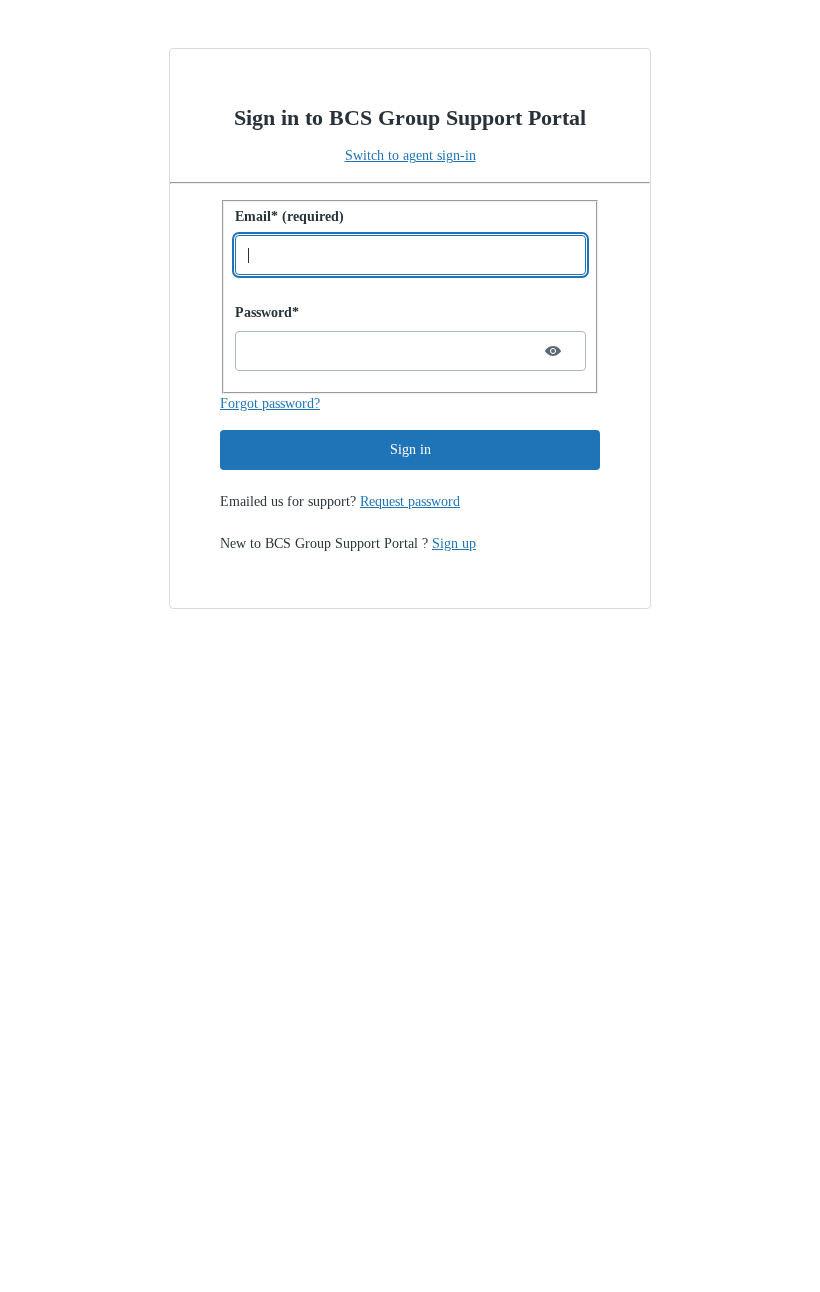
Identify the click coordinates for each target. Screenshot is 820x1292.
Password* (267, 312)
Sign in (410, 449)
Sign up (454, 543)
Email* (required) (289, 216)
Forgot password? (270, 403)
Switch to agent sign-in (410, 155)
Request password (410, 501)
